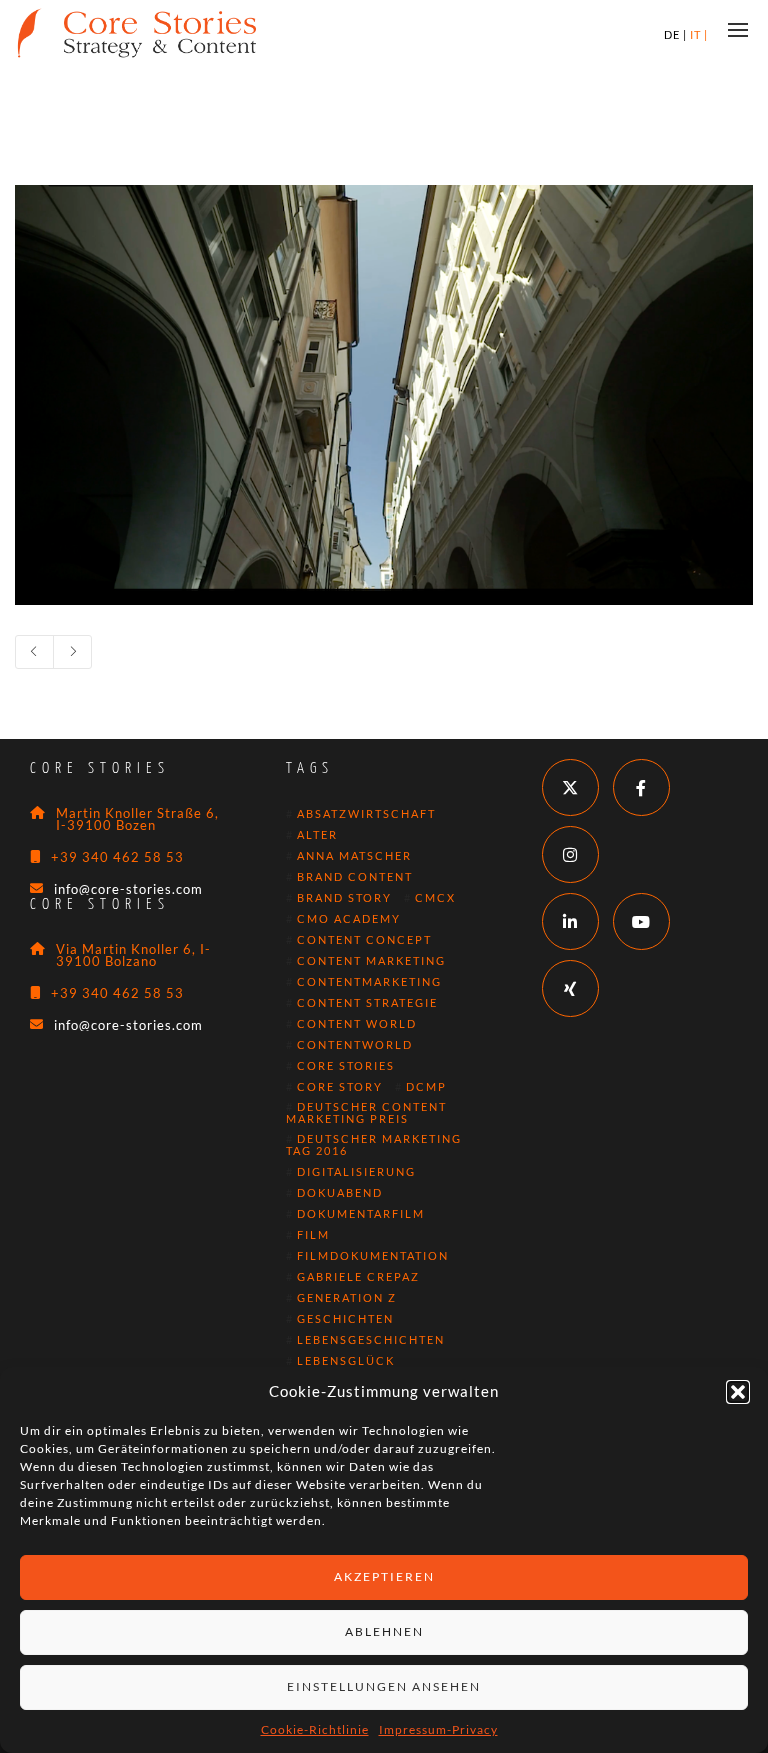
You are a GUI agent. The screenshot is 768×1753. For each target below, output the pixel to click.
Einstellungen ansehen (384, 1686)
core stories (346, 1066)
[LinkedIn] (570, 921)
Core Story (340, 1087)
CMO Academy (349, 919)
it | (699, 34)
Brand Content (355, 877)
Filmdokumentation (373, 1256)
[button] (738, 1392)
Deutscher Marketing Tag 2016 (374, 1145)
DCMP (426, 1087)
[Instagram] (570, 854)
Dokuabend (340, 1193)
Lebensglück (346, 1361)
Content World (357, 1024)
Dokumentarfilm (361, 1214)
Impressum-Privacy (438, 1729)
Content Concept (364, 940)
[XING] (570, 988)
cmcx (435, 898)
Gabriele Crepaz (358, 1277)
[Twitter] (570, 787)
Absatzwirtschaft (366, 814)
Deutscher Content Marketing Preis (366, 1113)
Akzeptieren (384, 1576)
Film (313, 1235)
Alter (317, 835)
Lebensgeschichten (371, 1340)
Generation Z (347, 1298)
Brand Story (344, 898)
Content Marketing (371, 961)
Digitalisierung (356, 1172)
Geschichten (345, 1319)
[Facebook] (641, 787)
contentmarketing (369, 982)
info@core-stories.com (128, 889)
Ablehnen (384, 1631)
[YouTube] (641, 921)
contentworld (355, 1045)
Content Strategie (367, 1003)
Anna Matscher (354, 856)
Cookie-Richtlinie (315, 1729)
